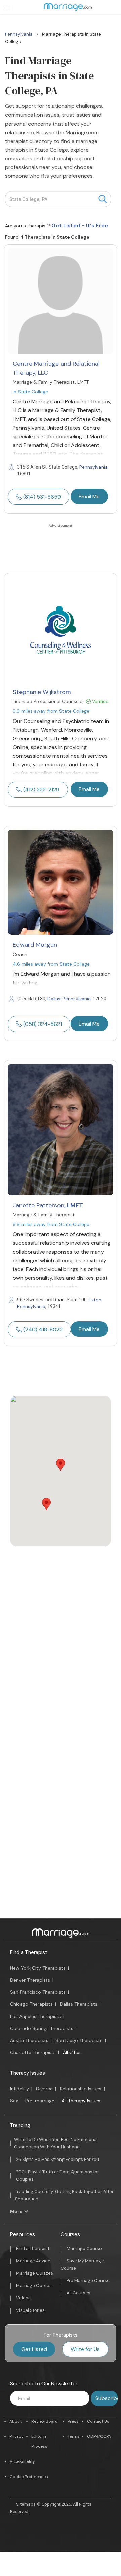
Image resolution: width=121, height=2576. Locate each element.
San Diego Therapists (79, 2040)
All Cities (72, 2052)
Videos (23, 2298)
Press (73, 2421)
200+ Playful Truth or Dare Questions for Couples (58, 2175)
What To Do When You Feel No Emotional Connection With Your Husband (56, 2143)
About (15, 2421)
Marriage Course (84, 2248)
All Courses (78, 2293)
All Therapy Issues (81, 2101)
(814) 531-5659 (42, 497)
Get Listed (34, 2349)
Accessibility (22, 2461)
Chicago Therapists (31, 2004)
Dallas (54, 999)
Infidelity (19, 2089)
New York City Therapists (38, 1968)
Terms (74, 2436)
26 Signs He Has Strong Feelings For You (58, 2159)
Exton (95, 1300)
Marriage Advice (33, 2261)
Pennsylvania (93, 467)
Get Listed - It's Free (80, 225)
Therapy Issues (28, 2073)
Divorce (44, 2089)
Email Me (89, 496)
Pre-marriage (40, 2101)
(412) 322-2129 (41, 790)
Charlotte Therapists (33, 2052)
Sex (14, 2101)
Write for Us (85, 2349)
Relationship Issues (81, 2089)
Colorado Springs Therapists (42, 2028)
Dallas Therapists (79, 2004)
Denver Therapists (30, 1980)
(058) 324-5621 (43, 1024)
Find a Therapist (29, 1952)
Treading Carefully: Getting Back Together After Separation (64, 2195)
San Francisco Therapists (38, 1992)
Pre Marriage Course (88, 2281)
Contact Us (98, 2421)
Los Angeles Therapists (35, 2016)
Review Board (45, 2421)
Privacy (16, 2436)
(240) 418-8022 (43, 1329)
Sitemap (25, 2504)
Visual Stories (30, 2310)
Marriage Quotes (34, 2286)
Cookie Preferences (29, 2477)
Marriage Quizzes (35, 2273)
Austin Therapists (29, 2040)
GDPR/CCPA (99, 2436)
